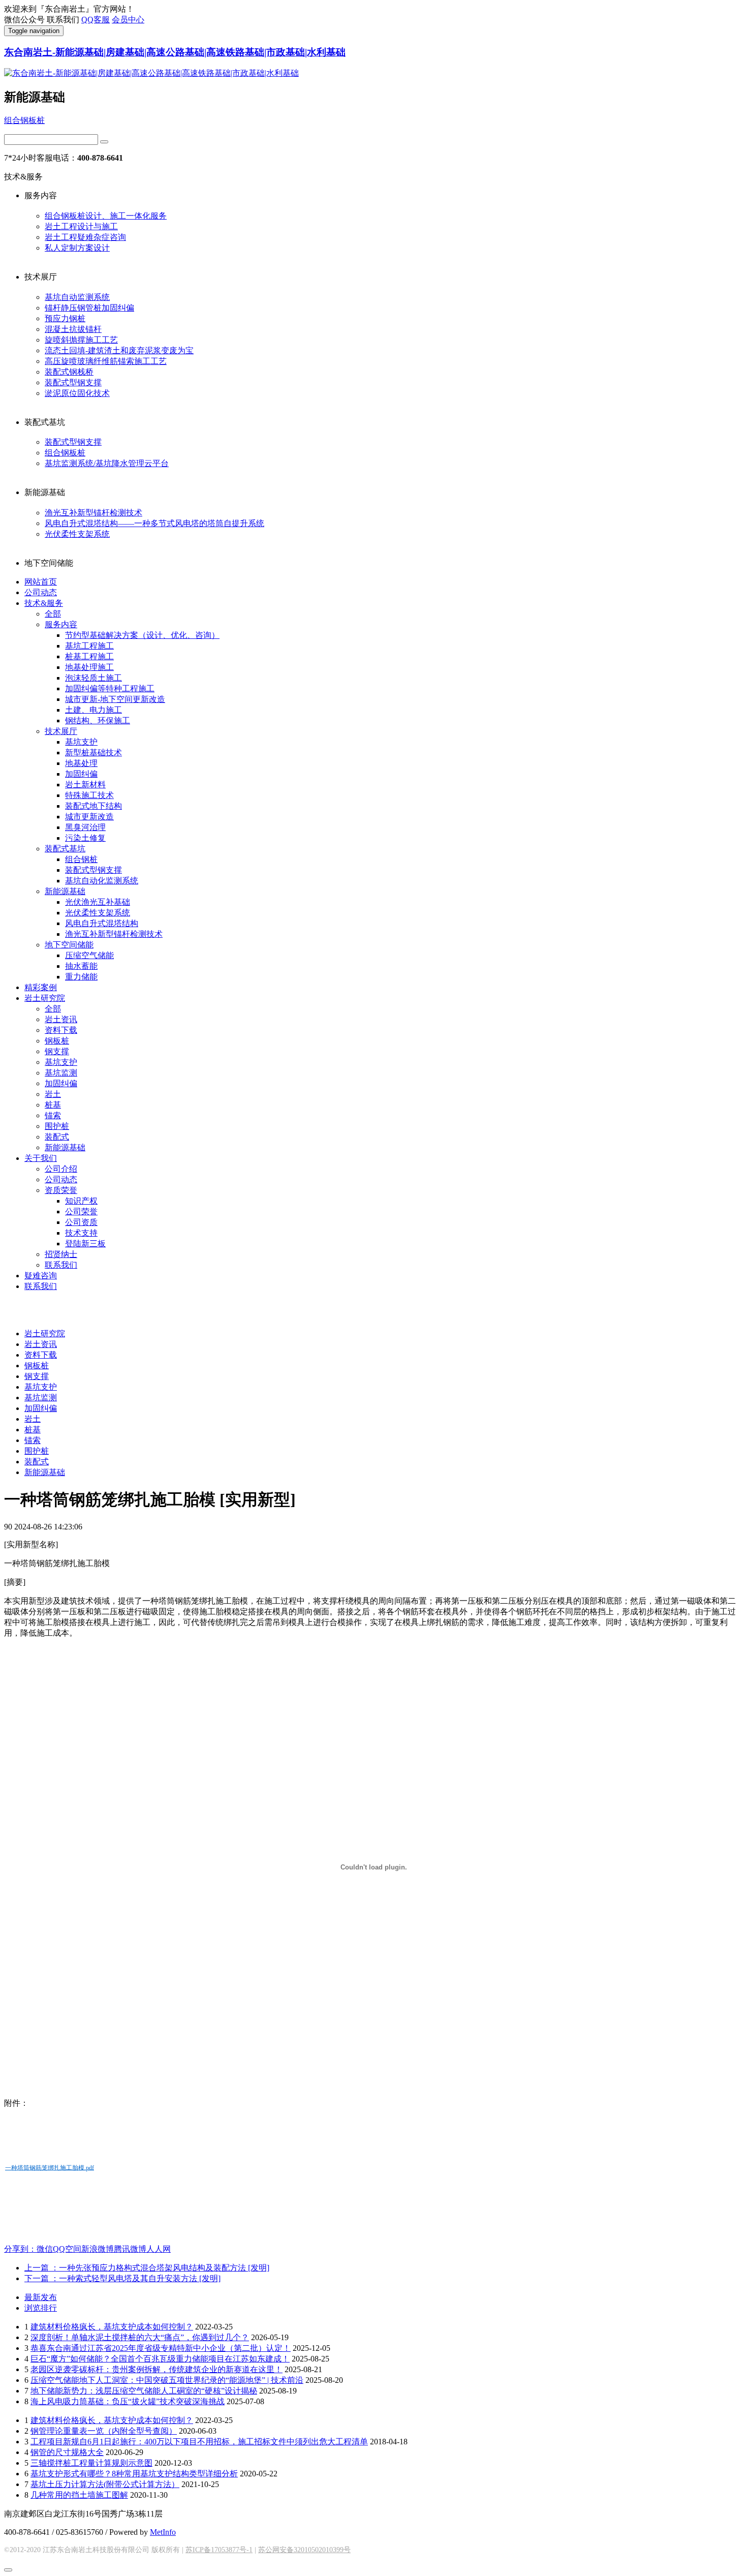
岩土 (53, 1094)
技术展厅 (61, 731)
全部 (53, 614)
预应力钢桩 (65, 318)
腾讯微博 (130, 2249)
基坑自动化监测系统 (102, 881)
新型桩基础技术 (94, 753)
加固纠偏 (81, 774)
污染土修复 (85, 838)
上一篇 (147, 2268)
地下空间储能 (69, 945)
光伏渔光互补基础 (98, 902)
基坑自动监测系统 (77, 297)
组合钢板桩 (24, 120)
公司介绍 (61, 1169)
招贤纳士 (61, 1254)
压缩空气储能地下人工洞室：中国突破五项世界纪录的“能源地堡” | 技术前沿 (167, 2380)
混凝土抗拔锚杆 (73, 329)
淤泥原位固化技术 (77, 393)
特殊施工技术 (89, 795)
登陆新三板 (85, 1244)
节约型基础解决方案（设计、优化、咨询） (142, 635)
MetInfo (163, 2532)
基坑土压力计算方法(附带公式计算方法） (105, 2484)
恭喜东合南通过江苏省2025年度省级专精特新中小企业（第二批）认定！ (161, 2348)
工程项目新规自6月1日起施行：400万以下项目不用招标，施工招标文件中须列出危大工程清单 (199, 2442)
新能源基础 (65, 891)
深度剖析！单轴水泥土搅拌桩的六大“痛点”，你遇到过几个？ (140, 2337)
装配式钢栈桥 (69, 372)
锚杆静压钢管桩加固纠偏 (89, 308)
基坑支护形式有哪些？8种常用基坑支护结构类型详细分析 (134, 2474)
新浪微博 (98, 2249)
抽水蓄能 (81, 966)
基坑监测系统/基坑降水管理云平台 (107, 463)
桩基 (53, 1105)
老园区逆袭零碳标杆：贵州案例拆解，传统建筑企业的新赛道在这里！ (157, 2369)
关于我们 (41, 1158)
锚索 (53, 1115)
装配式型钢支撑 (73, 382)
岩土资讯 (61, 1019)
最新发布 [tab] (41, 2297)
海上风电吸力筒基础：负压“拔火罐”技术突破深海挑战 (128, 2401)
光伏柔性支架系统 (77, 534)
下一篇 (122, 2278)
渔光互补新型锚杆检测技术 (94, 513)
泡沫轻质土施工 (94, 678)
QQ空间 (67, 2249)
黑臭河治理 (85, 827)
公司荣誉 (81, 1212)
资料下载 (61, 1030)
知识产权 (81, 1201)
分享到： (20, 2249)
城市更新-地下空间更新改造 (115, 699)
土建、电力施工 (94, 710)
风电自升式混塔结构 (102, 923)
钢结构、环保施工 (98, 720)
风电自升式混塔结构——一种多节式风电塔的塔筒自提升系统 (154, 523)
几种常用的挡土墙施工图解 (79, 2495)
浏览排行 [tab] (41, 2308)
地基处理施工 (89, 667)
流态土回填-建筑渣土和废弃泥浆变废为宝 (119, 350)
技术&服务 (44, 603)
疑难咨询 (41, 1276)
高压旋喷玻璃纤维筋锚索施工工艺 (106, 361)
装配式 (57, 1137)
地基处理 (81, 763)
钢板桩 (57, 1041)
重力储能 (81, 977)
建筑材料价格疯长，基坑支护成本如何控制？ (112, 2327)
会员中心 (128, 20)
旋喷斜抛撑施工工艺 (81, 340)
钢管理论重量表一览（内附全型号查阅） (104, 2431)
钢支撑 (57, 1051)
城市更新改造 (89, 817)
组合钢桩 (81, 859)
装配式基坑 (65, 849)
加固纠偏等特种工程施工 (110, 688)
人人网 (159, 2249)
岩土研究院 (45, 998)
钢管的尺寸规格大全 (67, 2452)
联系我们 (61, 1265)
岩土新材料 (85, 785)
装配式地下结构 (94, 806)
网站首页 (41, 582)
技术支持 (81, 1233)
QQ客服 (96, 20)
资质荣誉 (61, 1190)
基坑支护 (81, 742)
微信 (45, 2249)
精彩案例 (41, 987)
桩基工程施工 (89, 656)
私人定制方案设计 (77, 248)
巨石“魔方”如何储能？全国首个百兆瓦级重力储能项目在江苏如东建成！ (160, 2359)
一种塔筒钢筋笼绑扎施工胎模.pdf (50, 2167)
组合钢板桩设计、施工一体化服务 (106, 216)
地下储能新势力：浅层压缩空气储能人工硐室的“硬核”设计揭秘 (144, 2391)
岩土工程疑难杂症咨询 (85, 237)
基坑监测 (61, 1073)
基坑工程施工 (89, 646)
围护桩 (57, 1126)
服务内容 (61, 624)
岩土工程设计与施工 (81, 226)
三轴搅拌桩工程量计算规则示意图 (91, 2463)
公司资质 (81, 1222)
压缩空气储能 (89, 955)
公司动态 (41, 592)
